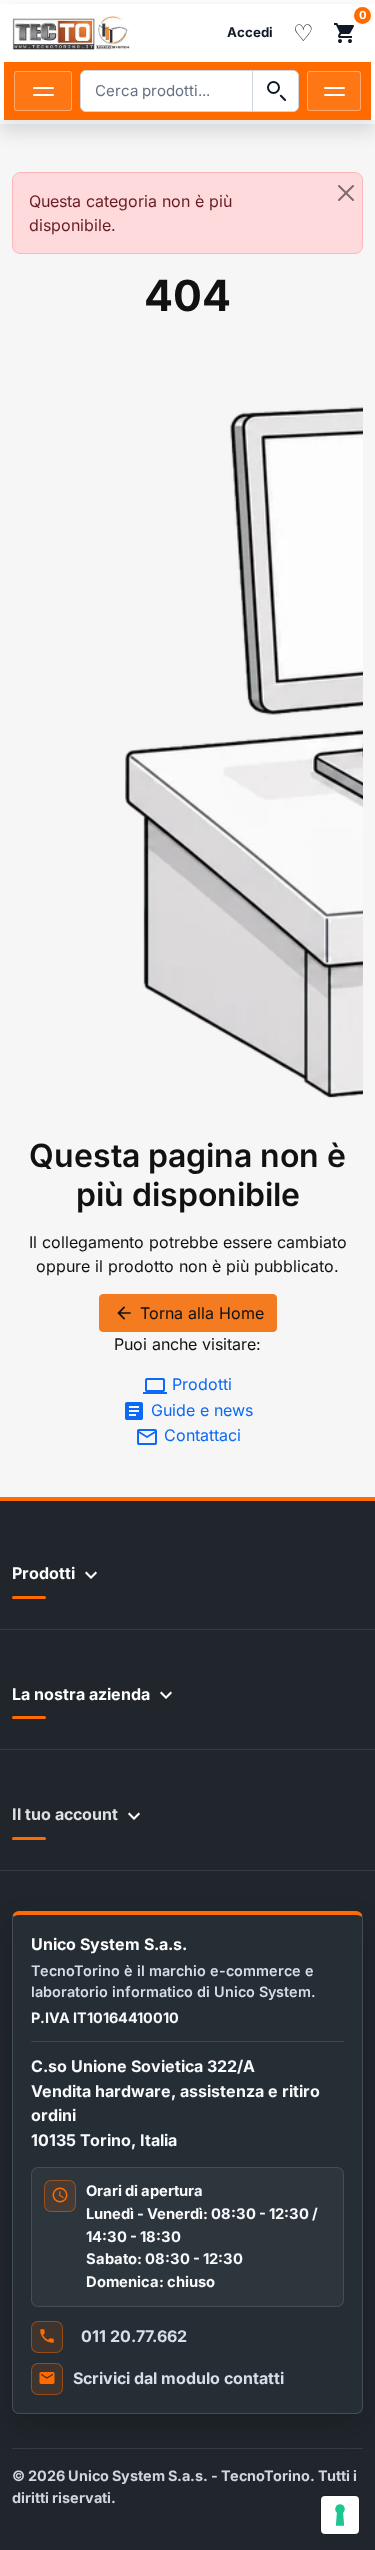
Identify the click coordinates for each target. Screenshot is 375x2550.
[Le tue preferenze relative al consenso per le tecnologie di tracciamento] (340, 2515)
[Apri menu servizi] (334, 91)
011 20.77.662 (134, 2336)
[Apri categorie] (43, 91)
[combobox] (166, 91)
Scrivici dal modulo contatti (178, 2378)
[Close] (346, 193)
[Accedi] (250, 33)
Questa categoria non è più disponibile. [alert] (130, 213)
